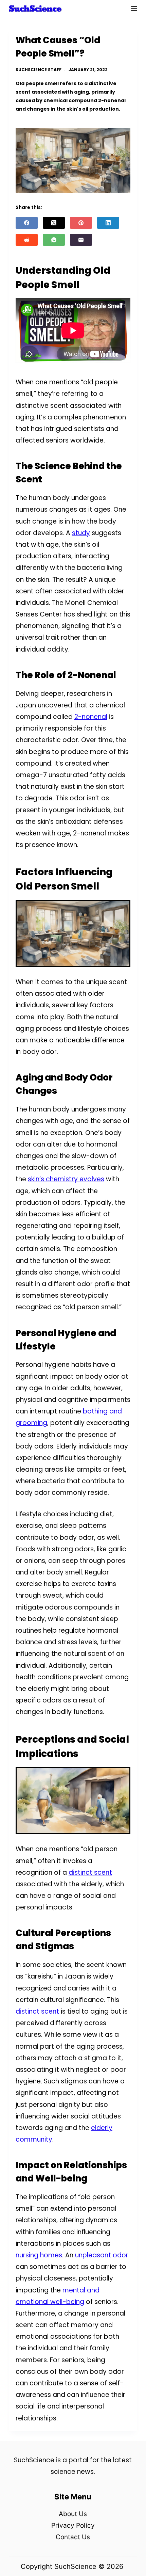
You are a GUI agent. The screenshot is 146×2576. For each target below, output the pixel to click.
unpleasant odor (102, 2255)
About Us (73, 2514)
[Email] (81, 240)
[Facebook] (27, 223)
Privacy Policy (73, 2525)
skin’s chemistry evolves (66, 1179)
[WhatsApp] (54, 240)
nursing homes (39, 2255)
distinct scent (90, 1873)
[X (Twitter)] (54, 223)
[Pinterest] (81, 223)
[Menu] (134, 9)
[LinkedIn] (108, 223)
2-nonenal (91, 717)
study (81, 533)
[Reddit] (27, 240)
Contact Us (73, 2537)
